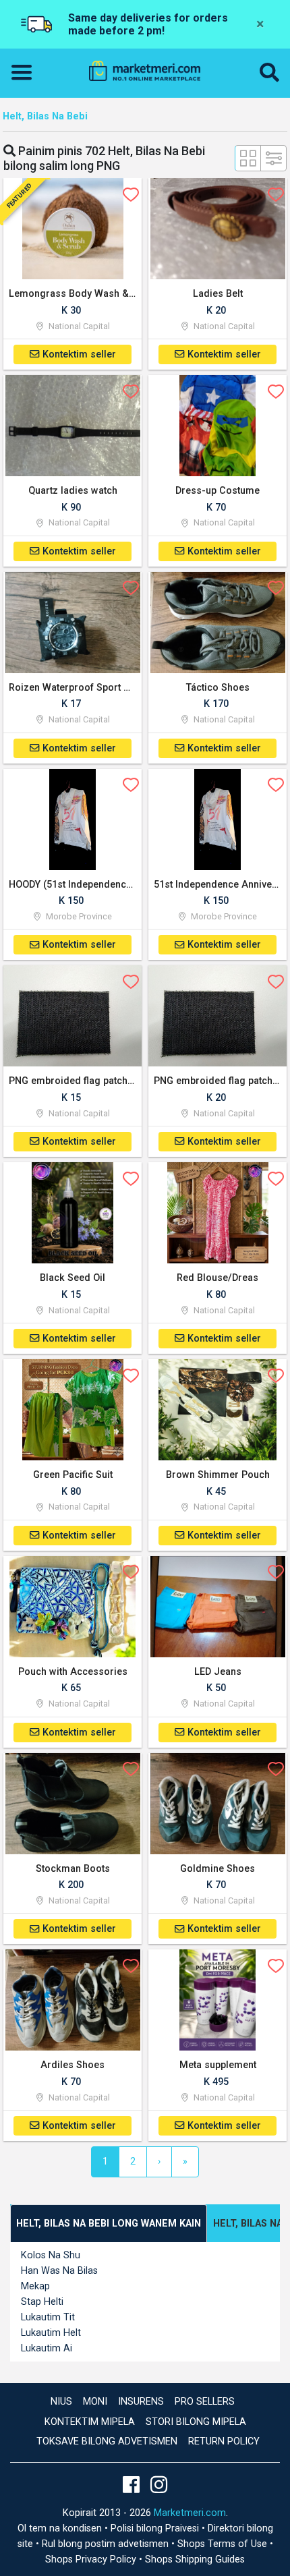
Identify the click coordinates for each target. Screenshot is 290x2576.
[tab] (109, 2224)
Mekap (35, 2286)
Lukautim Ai (47, 2348)
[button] (269, 73)
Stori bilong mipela (196, 2422)
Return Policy (224, 2441)
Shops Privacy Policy (92, 2559)
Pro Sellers (205, 2402)
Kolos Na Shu (51, 2255)
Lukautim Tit (48, 2317)
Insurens (141, 2402)
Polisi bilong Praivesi (156, 2528)
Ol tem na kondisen (61, 2528)
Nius (61, 2402)
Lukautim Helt (51, 2333)
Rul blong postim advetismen (107, 2544)
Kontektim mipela (90, 2422)
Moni (95, 2402)
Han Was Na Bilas (59, 2271)
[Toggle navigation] (26, 73)
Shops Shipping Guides (195, 2559)
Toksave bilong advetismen (107, 2441)
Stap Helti (42, 2302)
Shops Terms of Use (224, 2544)
